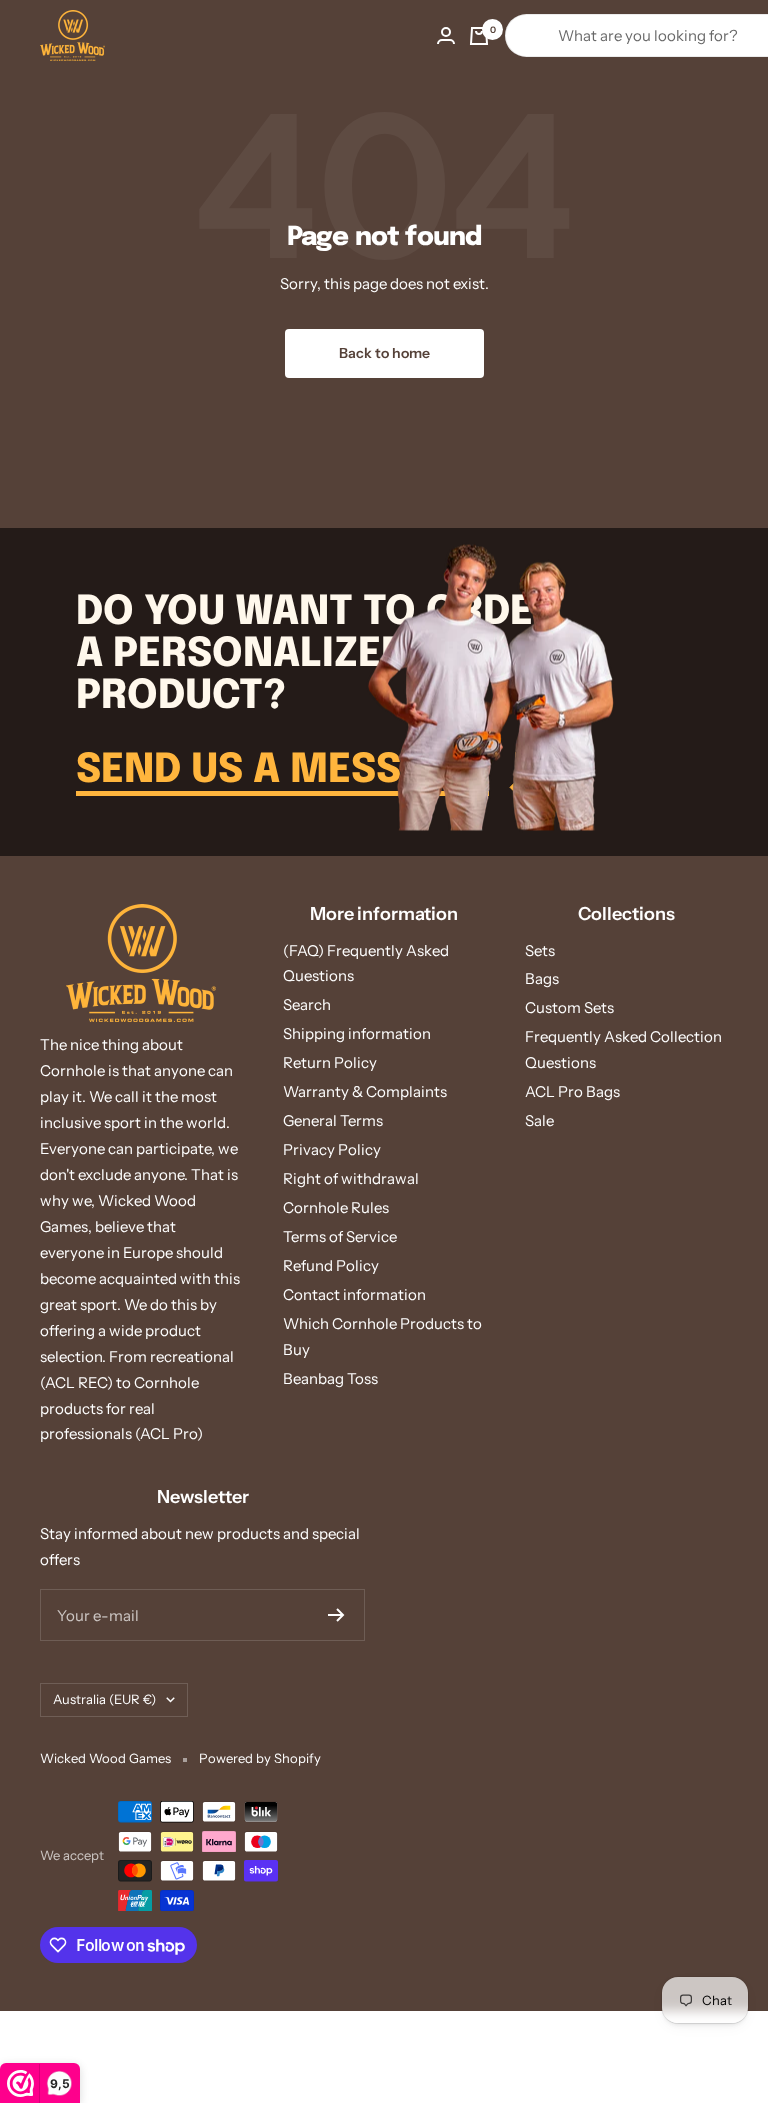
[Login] (446, 35)
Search (307, 1004)
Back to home (384, 353)
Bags (542, 978)
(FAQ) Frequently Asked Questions (366, 963)
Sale (539, 1120)
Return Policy (330, 1062)
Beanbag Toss (330, 1378)
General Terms (333, 1120)
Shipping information (357, 1033)
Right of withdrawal (351, 1178)
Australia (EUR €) (104, 1699)
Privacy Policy (332, 1149)
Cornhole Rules (336, 1207)
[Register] (336, 1615)
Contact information (354, 1294)
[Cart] (479, 36)
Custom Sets (569, 1007)
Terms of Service (340, 1236)
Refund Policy (331, 1265)
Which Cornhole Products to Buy (382, 1336)
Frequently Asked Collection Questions (623, 1049)
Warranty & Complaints (365, 1091)
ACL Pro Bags (572, 1091)
